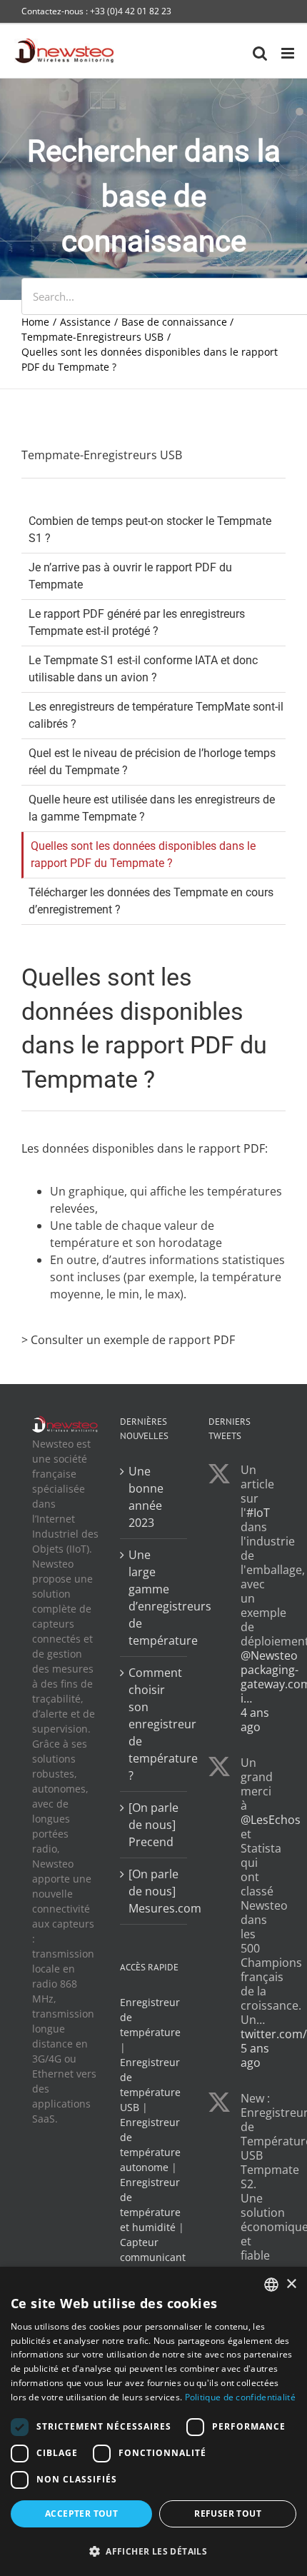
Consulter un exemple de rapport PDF (133, 1340)
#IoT (258, 1513)
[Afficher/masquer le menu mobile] (289, 53)
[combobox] (271, 2285)
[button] (153, 2551)
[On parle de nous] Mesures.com (154, 1891)
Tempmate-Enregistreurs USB (102, 455)
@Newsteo (269, 1655)
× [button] (291, 2284)
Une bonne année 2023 (146, 1497)
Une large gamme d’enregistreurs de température (154, 1598)
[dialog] (153, 2421)
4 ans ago (255, 1720)
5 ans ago (255, 2055)
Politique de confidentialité (240, 2397)
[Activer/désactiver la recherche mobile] (260, 53)
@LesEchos (271, 1820)
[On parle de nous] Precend (153, 1825)
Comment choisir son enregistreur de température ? (154, 1724)
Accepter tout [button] (81, 2514)
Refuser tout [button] (228, 2514)
